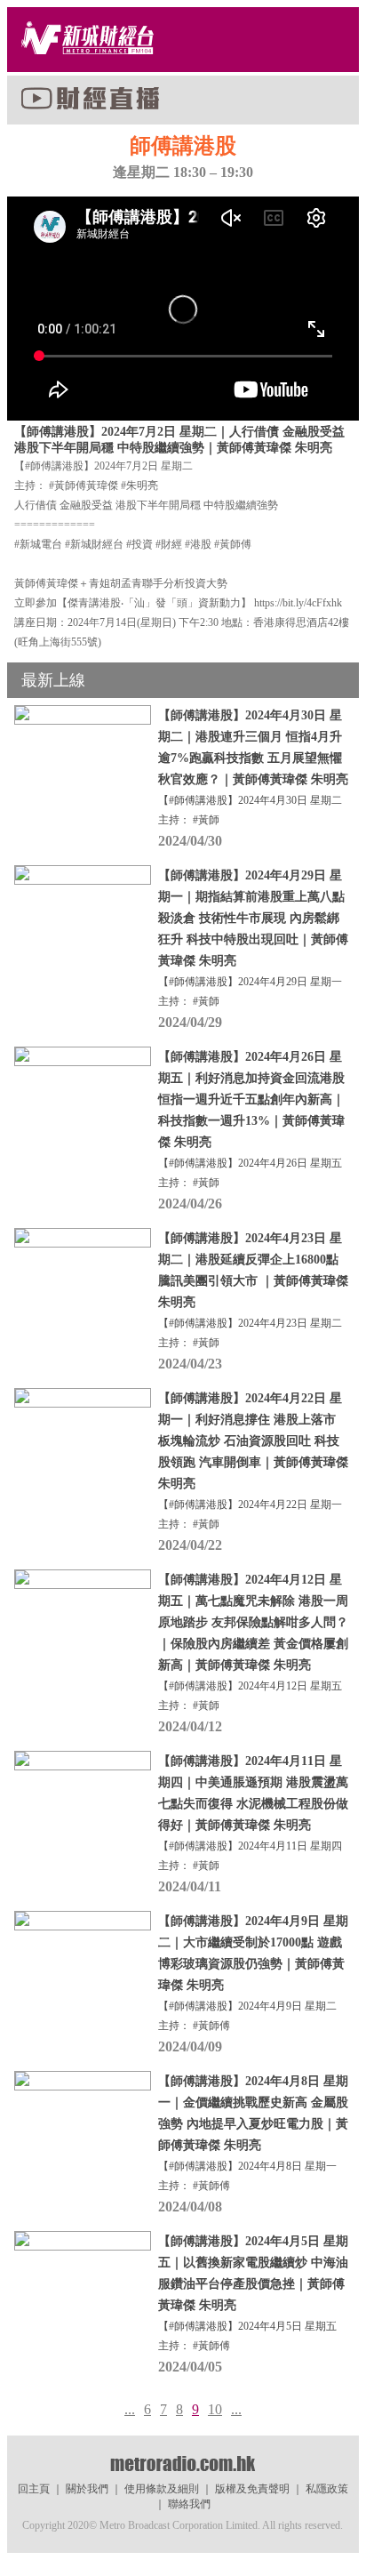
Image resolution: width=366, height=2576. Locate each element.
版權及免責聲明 (252, 2489)
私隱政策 (327, 2489)
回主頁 (34, 2489)
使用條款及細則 (162, 2489)
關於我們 (87, 2489)
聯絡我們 (189, 2504)
